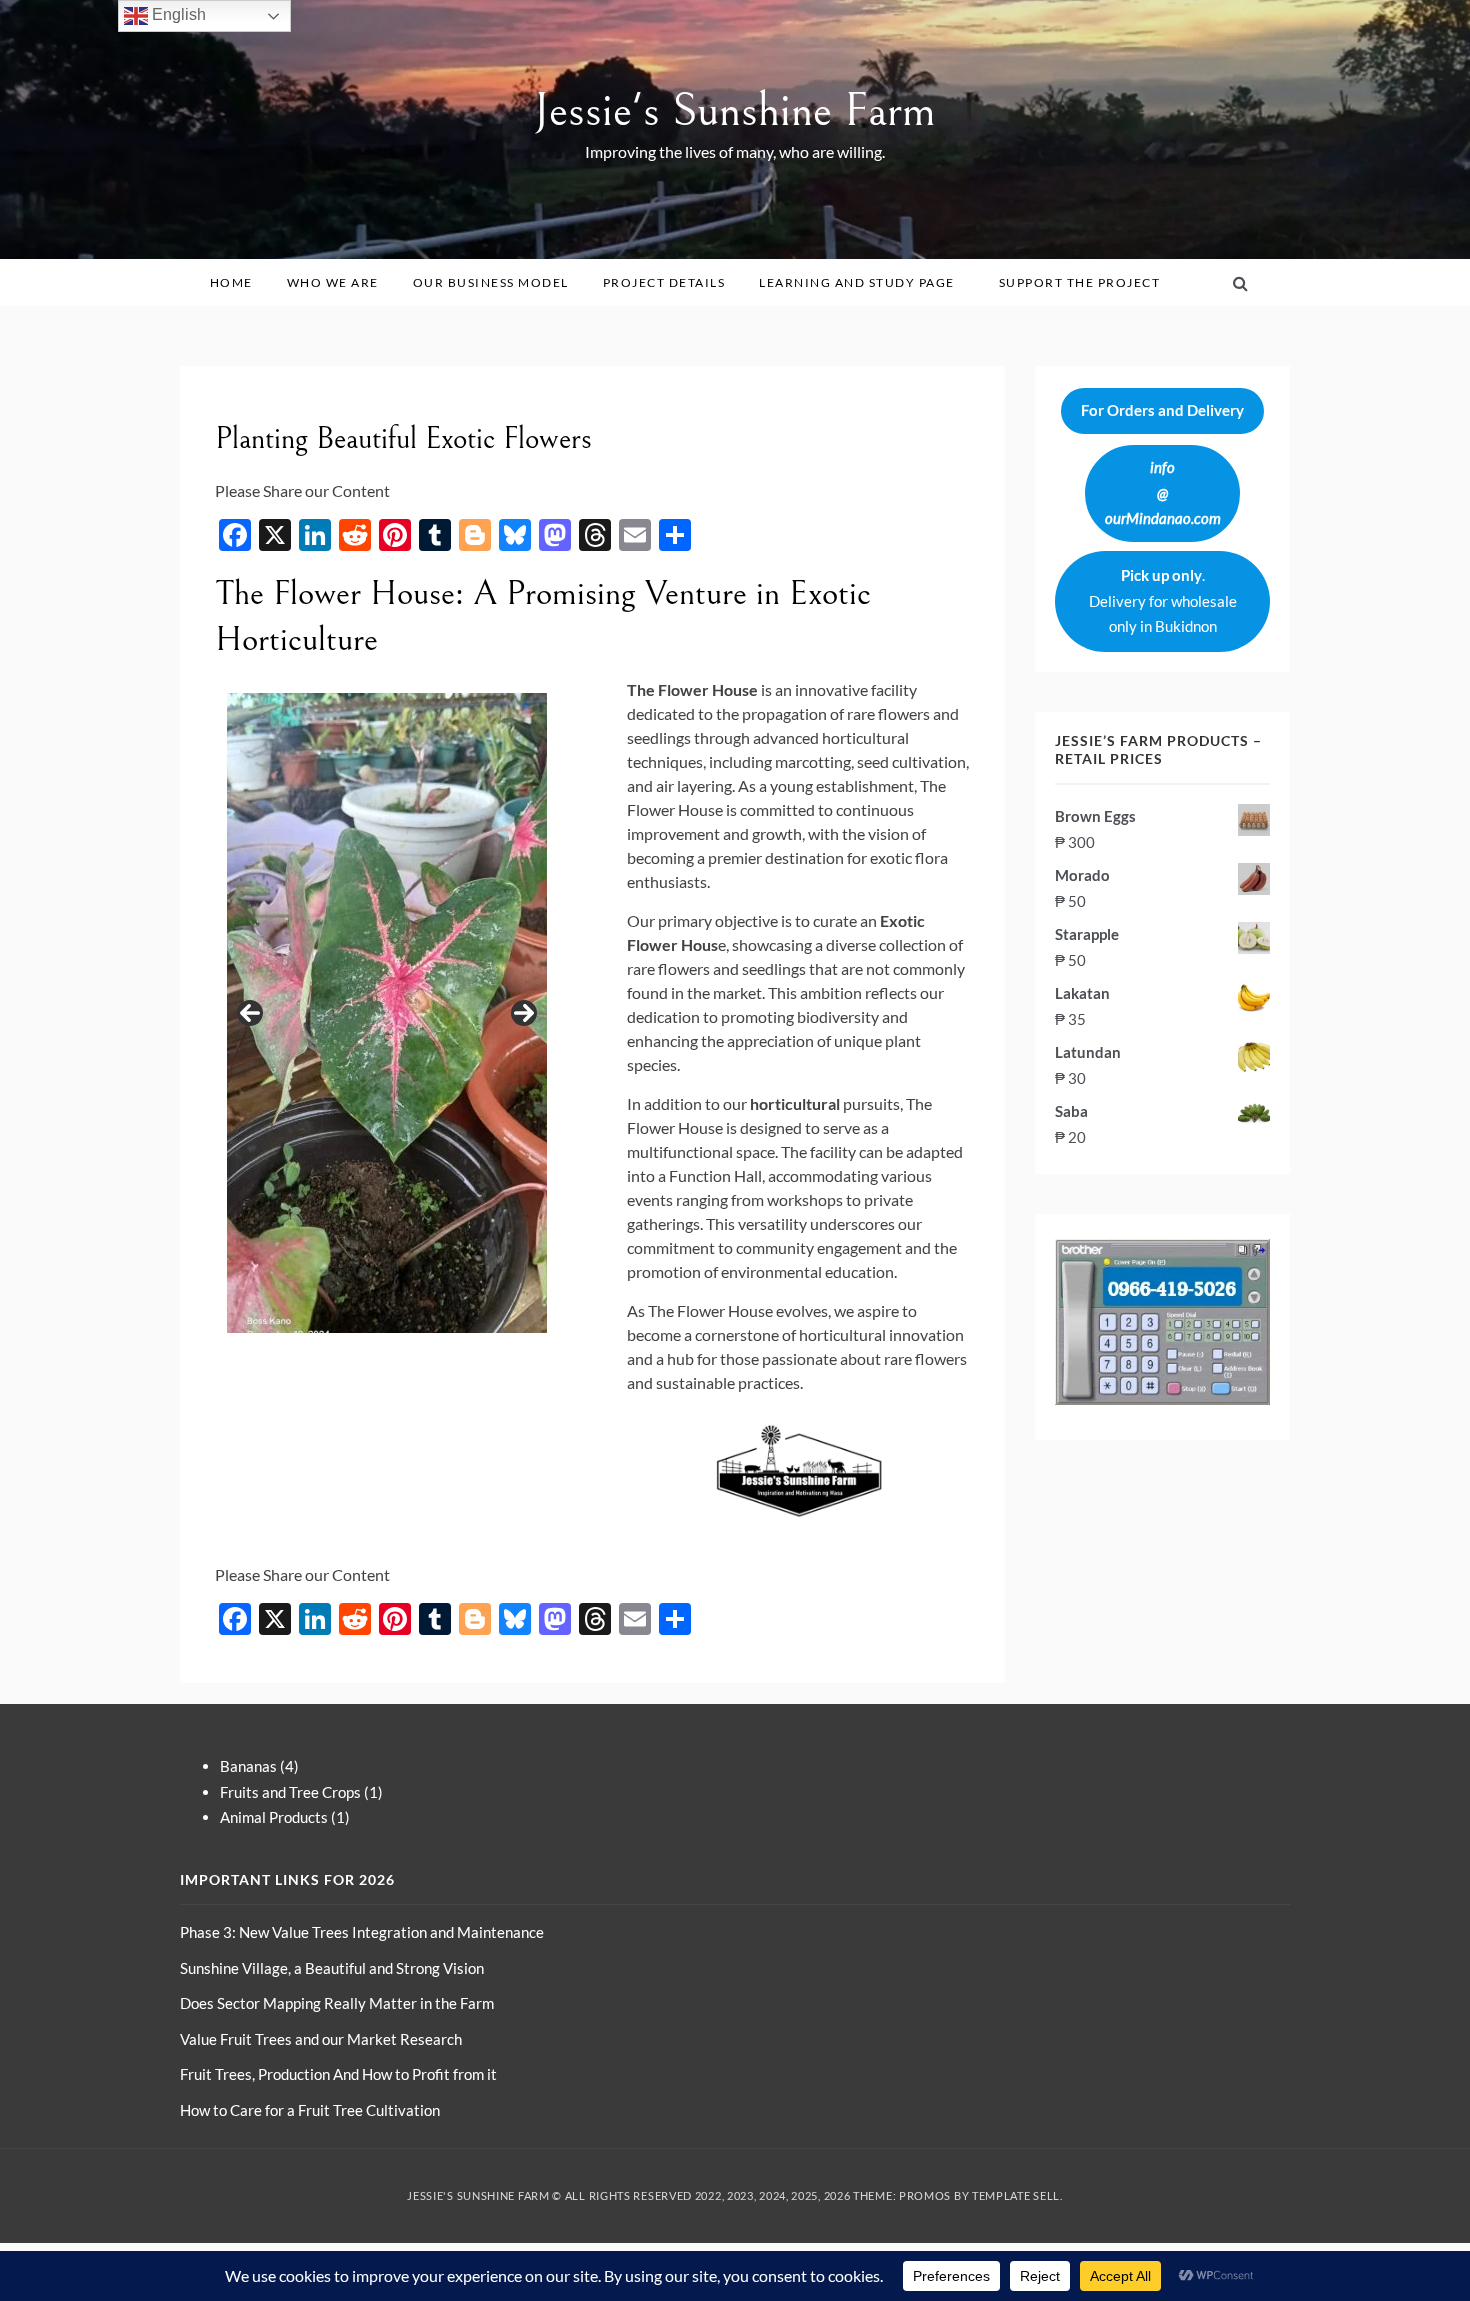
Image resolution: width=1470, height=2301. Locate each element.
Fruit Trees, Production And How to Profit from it (338, 2074)
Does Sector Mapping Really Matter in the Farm (337, 2003)
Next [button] (524, 1013)
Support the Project (1080, 282)
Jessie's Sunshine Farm (735, 110)
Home (231, 282)
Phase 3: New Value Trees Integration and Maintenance (362, 1932)
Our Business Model (491, 282)
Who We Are (333, 282)
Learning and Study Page (857, 282)
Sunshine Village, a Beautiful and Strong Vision (332, 1968)
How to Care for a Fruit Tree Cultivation (310, 2110)
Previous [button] (250, 1013)
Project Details (664, 282)
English (177, 14)
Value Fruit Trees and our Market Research (321, 2039)
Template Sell (1016, 2195)
